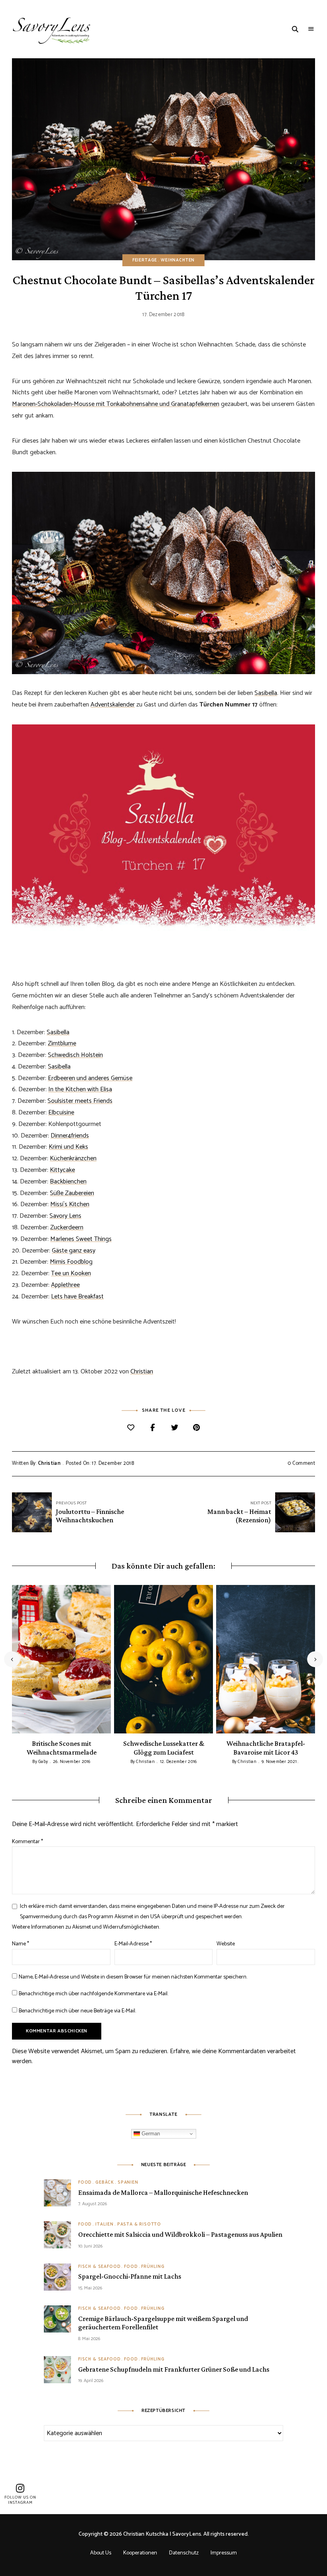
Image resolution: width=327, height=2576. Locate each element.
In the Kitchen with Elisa (80, 1089)
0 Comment (301, 1463)
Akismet (124, 1917)
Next (315, 1659)
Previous (12, 1659)
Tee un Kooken (71, 1273)
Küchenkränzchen (73, 1158)
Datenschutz (184, 2553)
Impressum (224, 2553)
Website (226, 1944)
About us (101, 2553)
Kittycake (62, 1170)
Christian (142, 1372)
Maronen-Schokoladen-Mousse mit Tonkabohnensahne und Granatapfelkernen (116, 404)
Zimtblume (62, 1044)
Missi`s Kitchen (70, 1204)
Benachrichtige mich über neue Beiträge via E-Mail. (77, 2011)
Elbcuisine (61, 1113)
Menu (311, 29)
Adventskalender (113, 705)
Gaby (43, 1762)
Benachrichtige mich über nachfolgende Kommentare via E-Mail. (94, 1994)
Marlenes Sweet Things (81, 1239)
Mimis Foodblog (71, 1262)
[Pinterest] (196, 1428)
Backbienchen (68, 1182)
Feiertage (145, 260)
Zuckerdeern (67, 1228)
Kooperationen (140, 2553)
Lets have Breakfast (77, 1297)
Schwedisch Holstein (75, 1055)
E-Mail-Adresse (133, 1944)
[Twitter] (174, 1428)
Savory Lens (65, 1216)
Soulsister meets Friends (80, 1101)
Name (21, 1944)
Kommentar (28, 1842)
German (150, 2134)
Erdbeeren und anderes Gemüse (90, 1078)
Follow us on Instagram (20, 2500)
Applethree (65, 1285)
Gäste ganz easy (74, 1251)
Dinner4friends (70, 1136)
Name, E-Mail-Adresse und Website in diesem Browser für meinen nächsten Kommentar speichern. (133, 1977)
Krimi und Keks (68, 1147)
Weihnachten (178, 260)
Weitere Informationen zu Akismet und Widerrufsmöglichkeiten (86, 1927)
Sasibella (266, 693)
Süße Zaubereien (72, 1193)
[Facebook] (153, 1428)
